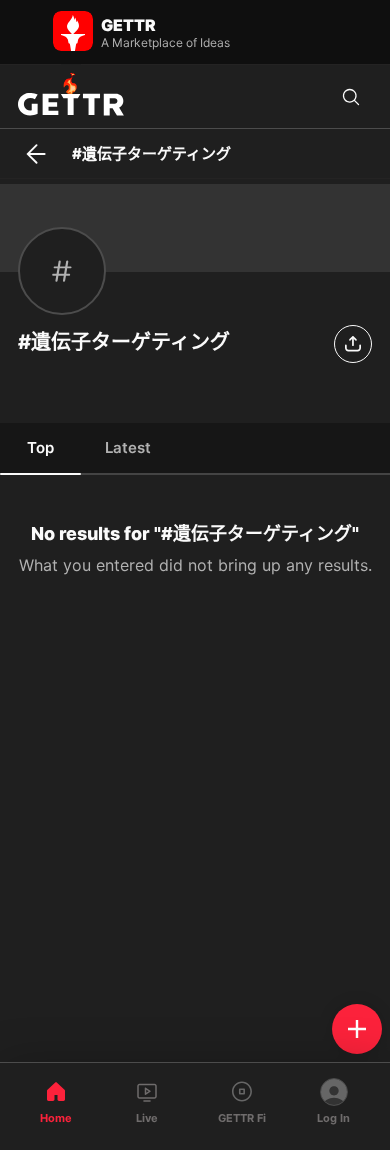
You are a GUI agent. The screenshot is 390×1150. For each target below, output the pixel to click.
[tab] (40, 447)
